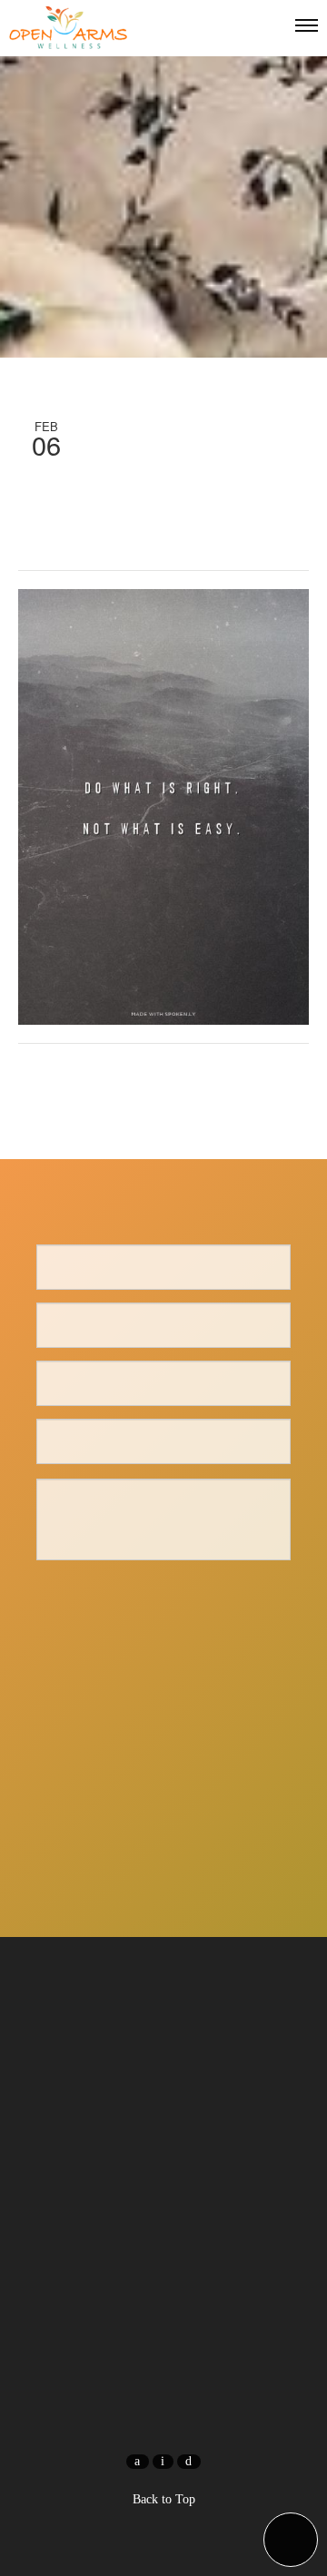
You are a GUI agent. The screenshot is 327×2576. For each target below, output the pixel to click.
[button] (291, 2540)
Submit (163, 1598)
